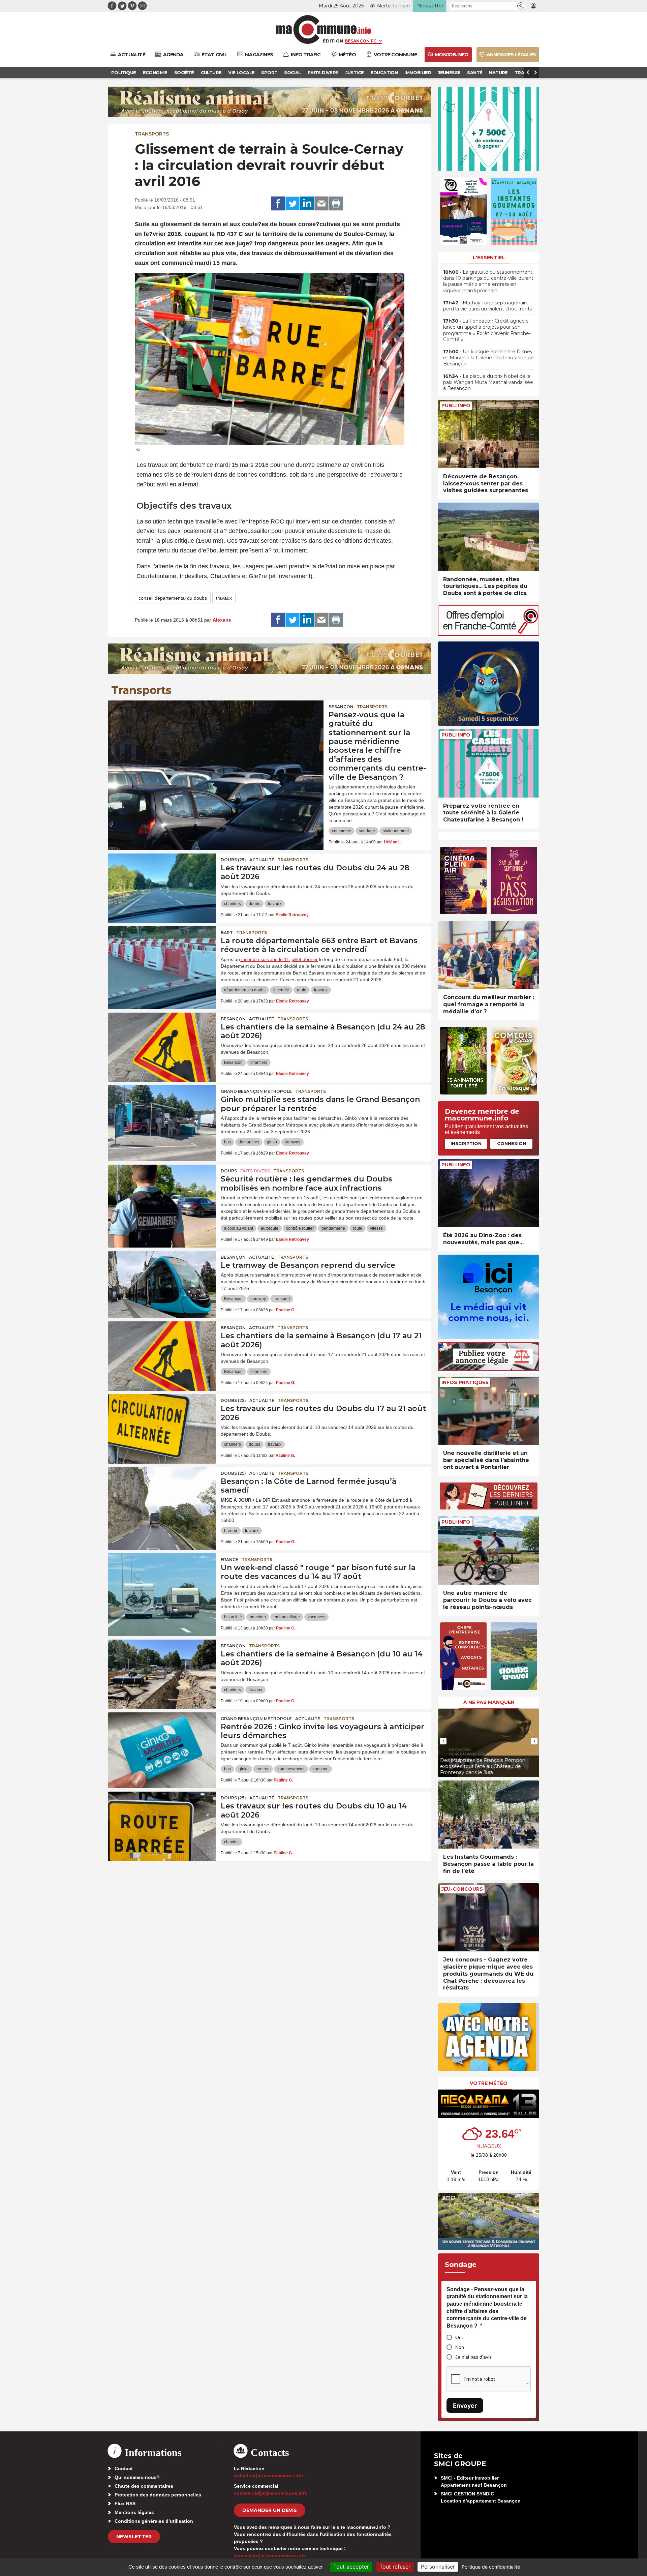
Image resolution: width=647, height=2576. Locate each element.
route (302, 990)
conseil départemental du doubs (173, 598)
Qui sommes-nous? (137, 2477)
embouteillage (287, 1617)
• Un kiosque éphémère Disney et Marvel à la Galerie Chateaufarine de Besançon (488, 358)
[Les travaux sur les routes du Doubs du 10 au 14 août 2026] (162, 1822)
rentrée (263, 1769)
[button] (521, 6)
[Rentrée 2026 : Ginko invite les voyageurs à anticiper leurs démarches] (162, 1743)
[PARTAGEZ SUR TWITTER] (292, 204)
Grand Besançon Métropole (256, 1091)
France (229, 1560)
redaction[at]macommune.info (269, 2476)
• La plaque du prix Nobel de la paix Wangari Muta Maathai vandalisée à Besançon (488, 382)
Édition (333, 41)
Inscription (466, 1143)
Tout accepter (351, 2567)
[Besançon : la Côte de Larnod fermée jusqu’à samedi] (162, 1497)
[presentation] (443, 1741)
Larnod (231, 1531)
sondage (367, 831)
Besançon (341, 707)
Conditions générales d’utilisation (154, 2521)
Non (460, 2347)
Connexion (512, 1143)
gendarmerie (333, 1228)
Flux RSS (125, 2504)
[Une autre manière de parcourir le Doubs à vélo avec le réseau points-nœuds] (489, 1550)
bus (227, 1142)
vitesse (376, 1228)
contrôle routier (300, 1228)
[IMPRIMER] (336, 204)
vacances (316, 1617)
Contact (124, 2468)
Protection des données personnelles (158, 2495)
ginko (272, 1142)
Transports (152, 134)
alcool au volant (239, 1228)
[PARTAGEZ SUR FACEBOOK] (278, 204)
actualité (262, 860)
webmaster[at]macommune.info (270, 2555)
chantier (232, 1842)
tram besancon (291, 1769)
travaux (224, 598)
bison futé (233, 1617)
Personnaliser (438, 2567)
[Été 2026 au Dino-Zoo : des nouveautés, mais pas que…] (489, 1193)
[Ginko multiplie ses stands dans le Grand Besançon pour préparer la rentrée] (162, 1115)
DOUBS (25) (233, 860)
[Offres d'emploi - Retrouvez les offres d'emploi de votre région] (489, 634)
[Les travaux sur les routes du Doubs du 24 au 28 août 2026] (162, 884)
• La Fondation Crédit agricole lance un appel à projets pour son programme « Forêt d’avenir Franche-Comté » (487, 330)
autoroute (270, 1228)
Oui (459, 2337)
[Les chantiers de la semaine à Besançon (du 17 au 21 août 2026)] (162, 1352)
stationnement (396, 831)
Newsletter (134, 2537)
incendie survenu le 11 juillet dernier (279, 959)
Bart (227, 933)
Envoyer (465, 2406)
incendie (281, 990)
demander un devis (270, 2510)
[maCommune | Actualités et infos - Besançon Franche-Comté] (324, 29)
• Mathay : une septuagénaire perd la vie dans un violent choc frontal (488, 306)
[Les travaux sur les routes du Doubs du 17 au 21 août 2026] (162, 1425)
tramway (292, 1142)
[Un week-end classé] (162, 1584)
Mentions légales (134, 2512)
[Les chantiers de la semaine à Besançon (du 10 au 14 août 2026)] (162, 1670)
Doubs (229, 1171)
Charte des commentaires (144, 2486)
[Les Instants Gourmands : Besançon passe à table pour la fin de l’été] (489, 1815)
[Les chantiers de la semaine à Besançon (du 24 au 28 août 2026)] (162, 1043)
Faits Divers (255, 1171)
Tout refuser (395, 2567)
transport (282, 1299)
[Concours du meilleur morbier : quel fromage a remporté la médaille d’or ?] (489, 955)
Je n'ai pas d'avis (473, 2357)
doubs (254, 904)
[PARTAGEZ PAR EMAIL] (321, 204)
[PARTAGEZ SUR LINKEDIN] (307, 204)
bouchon (258, 1617)
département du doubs (245, 990)
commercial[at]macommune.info (271, 2493)
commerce (342, 831)
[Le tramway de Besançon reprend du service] (162, 1281)
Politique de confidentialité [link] (491, 2567)
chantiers (233, 904)
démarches (249, 1142)
